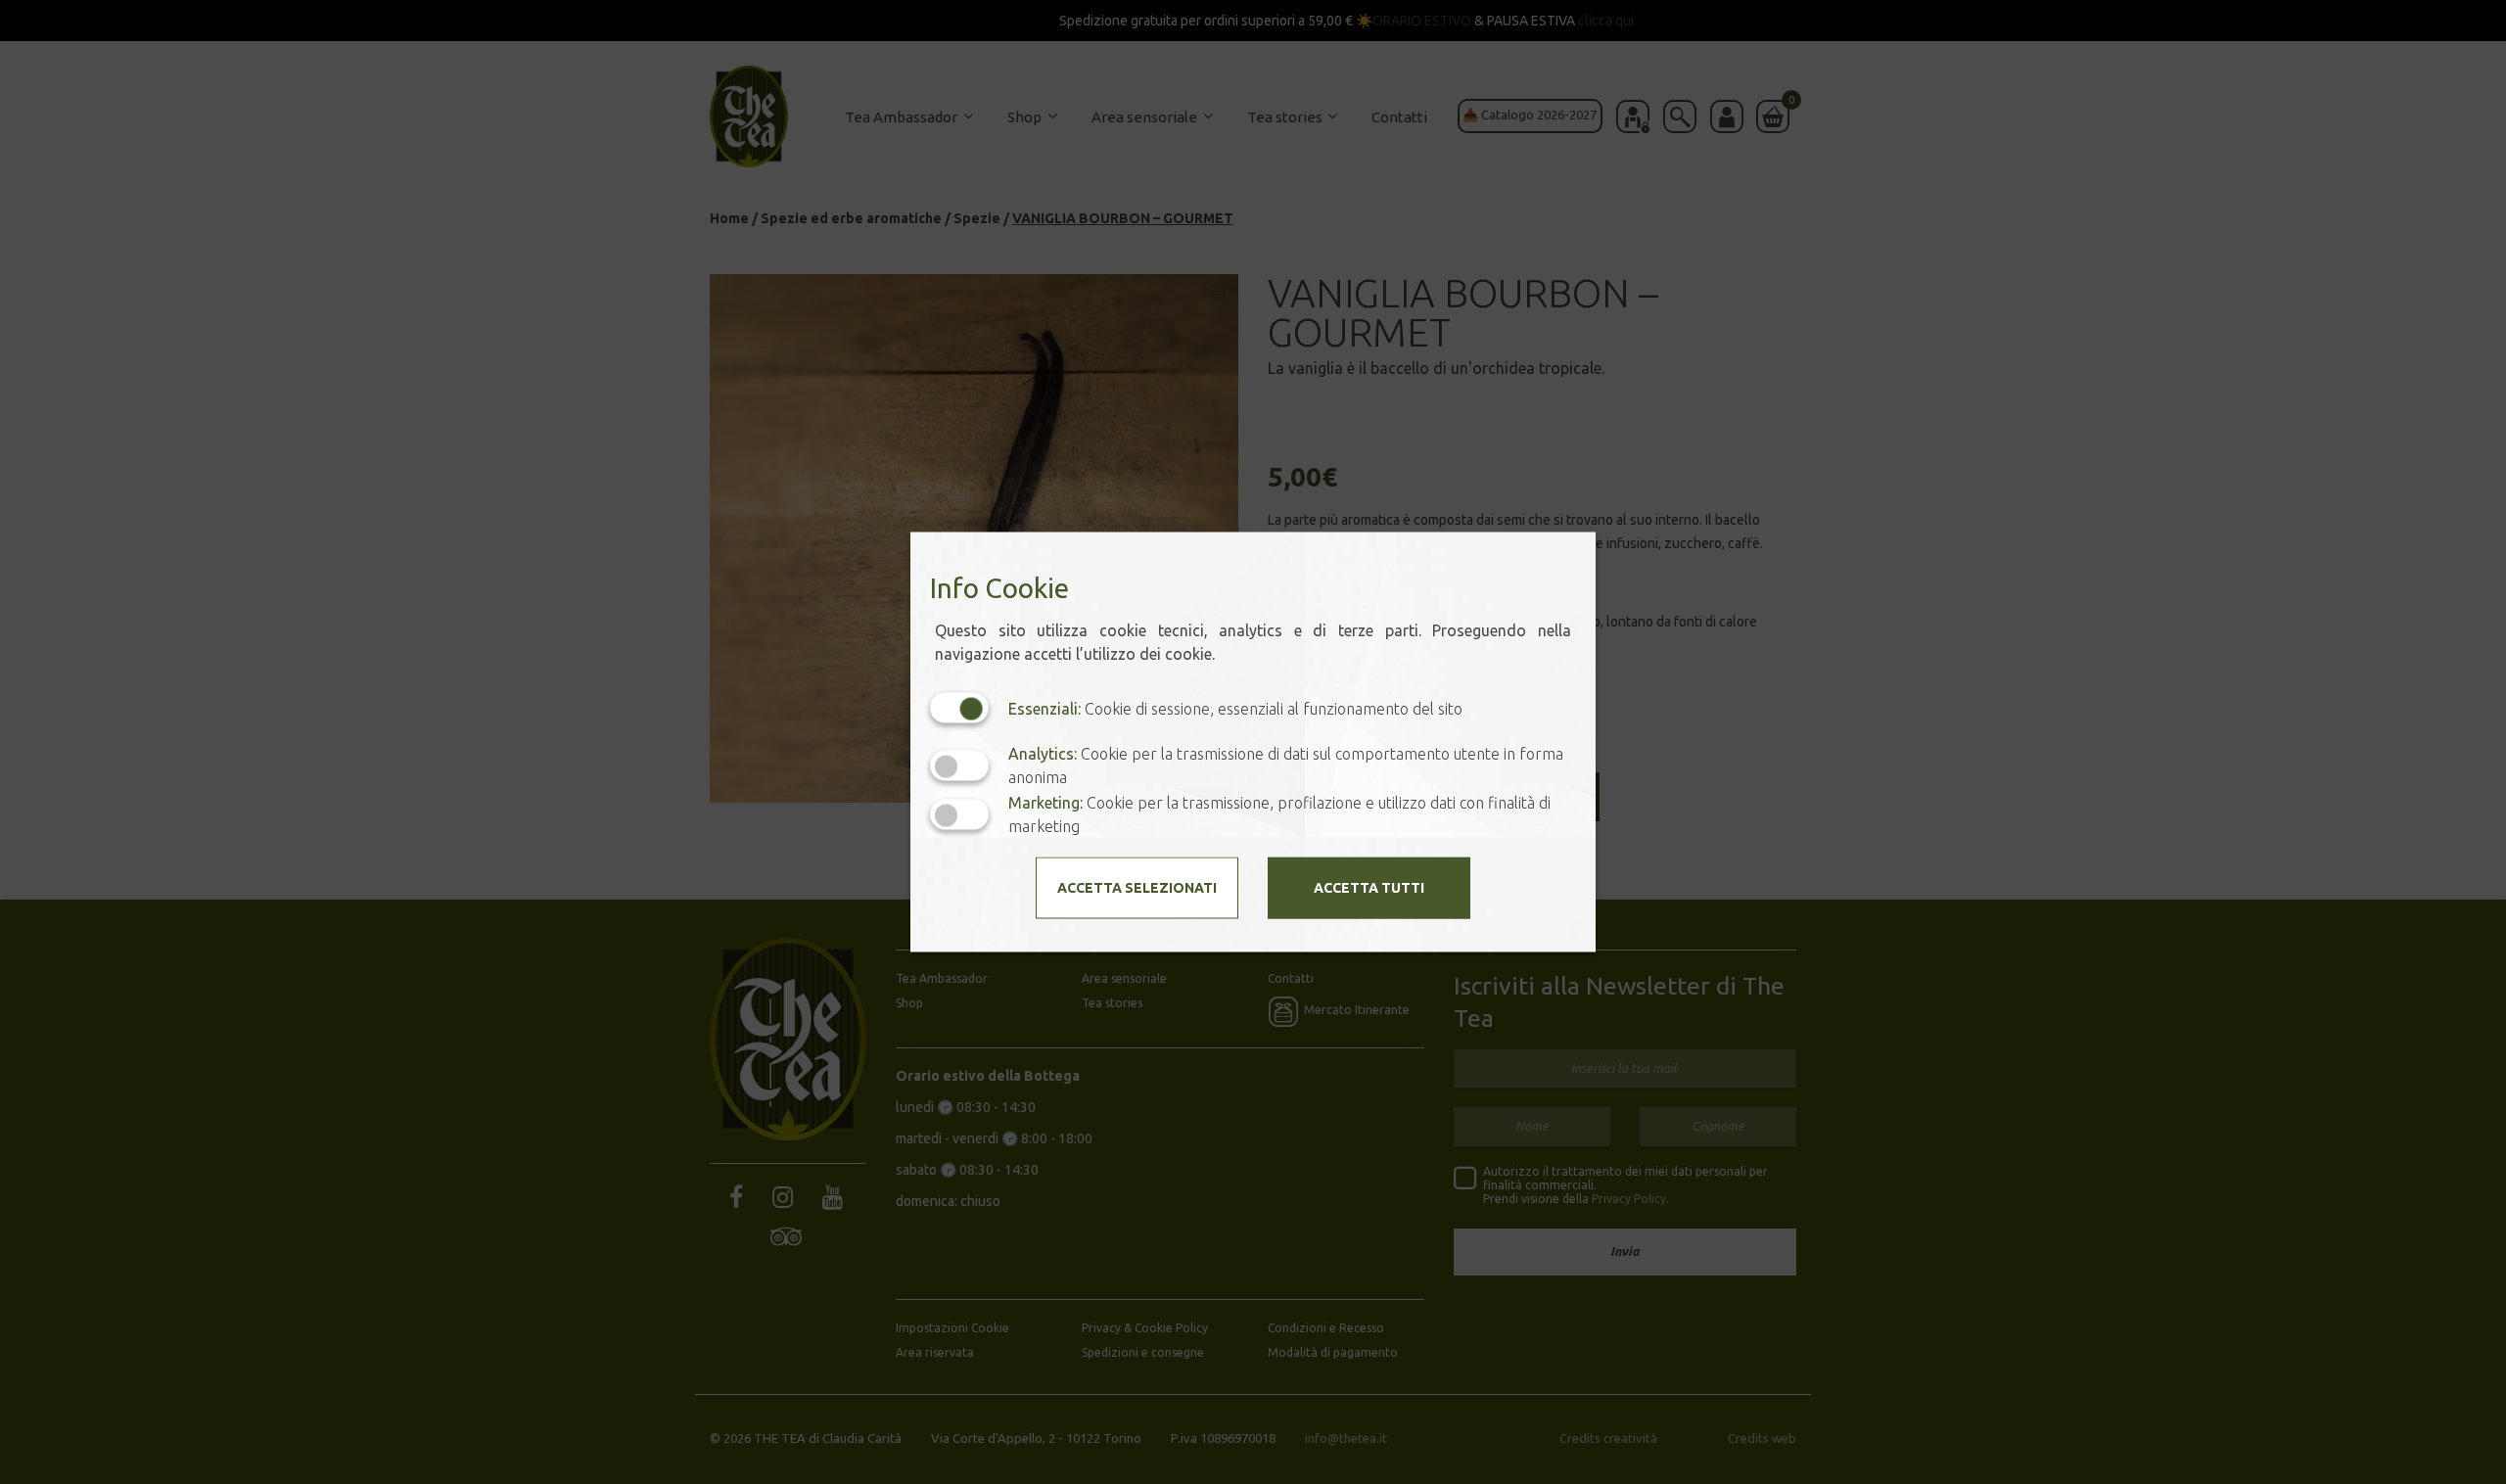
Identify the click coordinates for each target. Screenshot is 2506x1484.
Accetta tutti (1369, 888)
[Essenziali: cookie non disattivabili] (959, 708)
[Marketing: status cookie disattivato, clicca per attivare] (959, 814)
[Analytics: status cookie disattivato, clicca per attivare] (959, 765)
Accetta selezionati (1137, 888)
